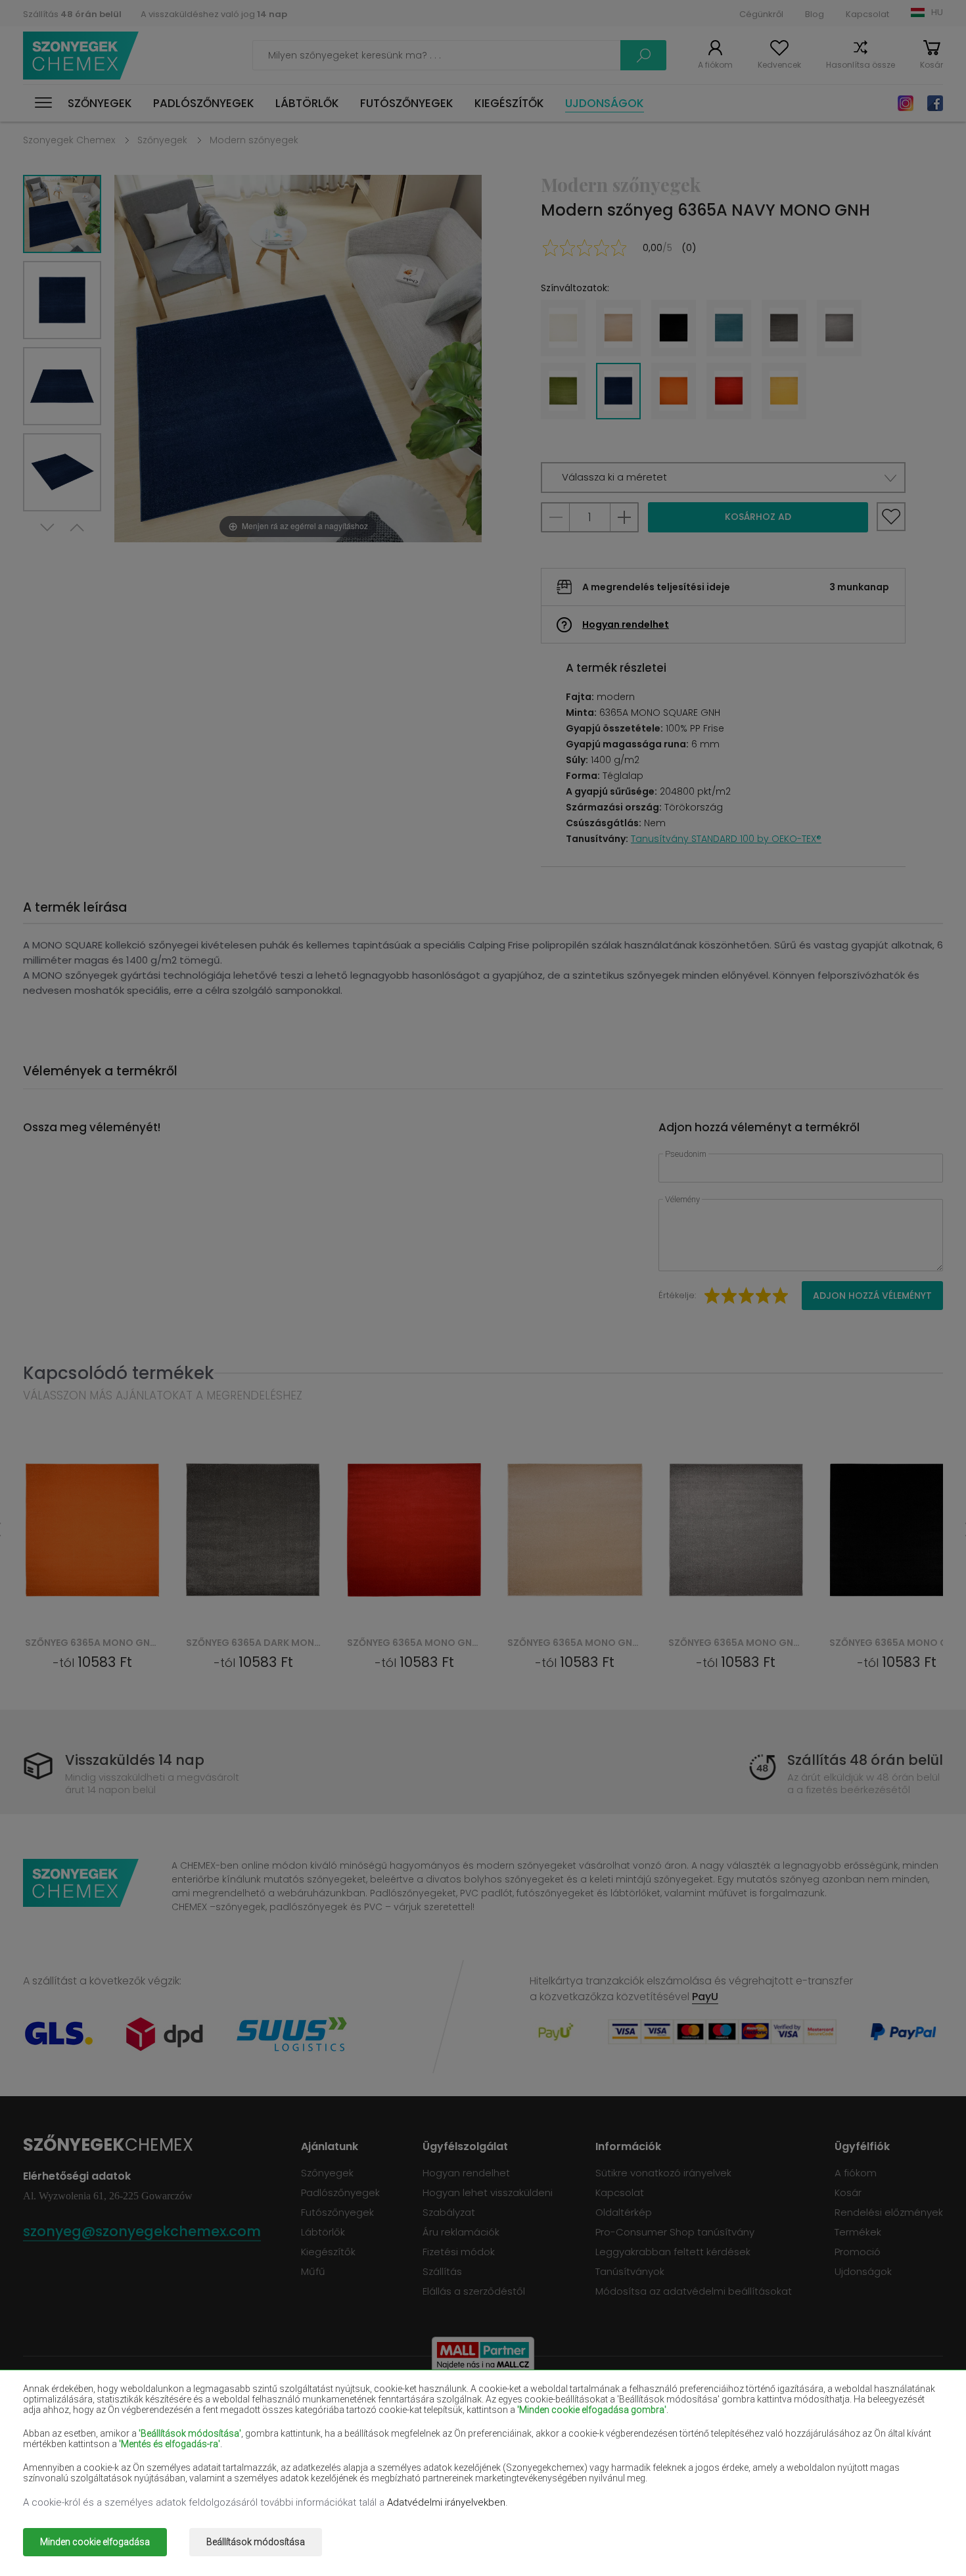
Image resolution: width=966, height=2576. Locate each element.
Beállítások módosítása (256, 2542)
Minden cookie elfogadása (95, 2542)
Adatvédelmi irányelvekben (446, 2502)
